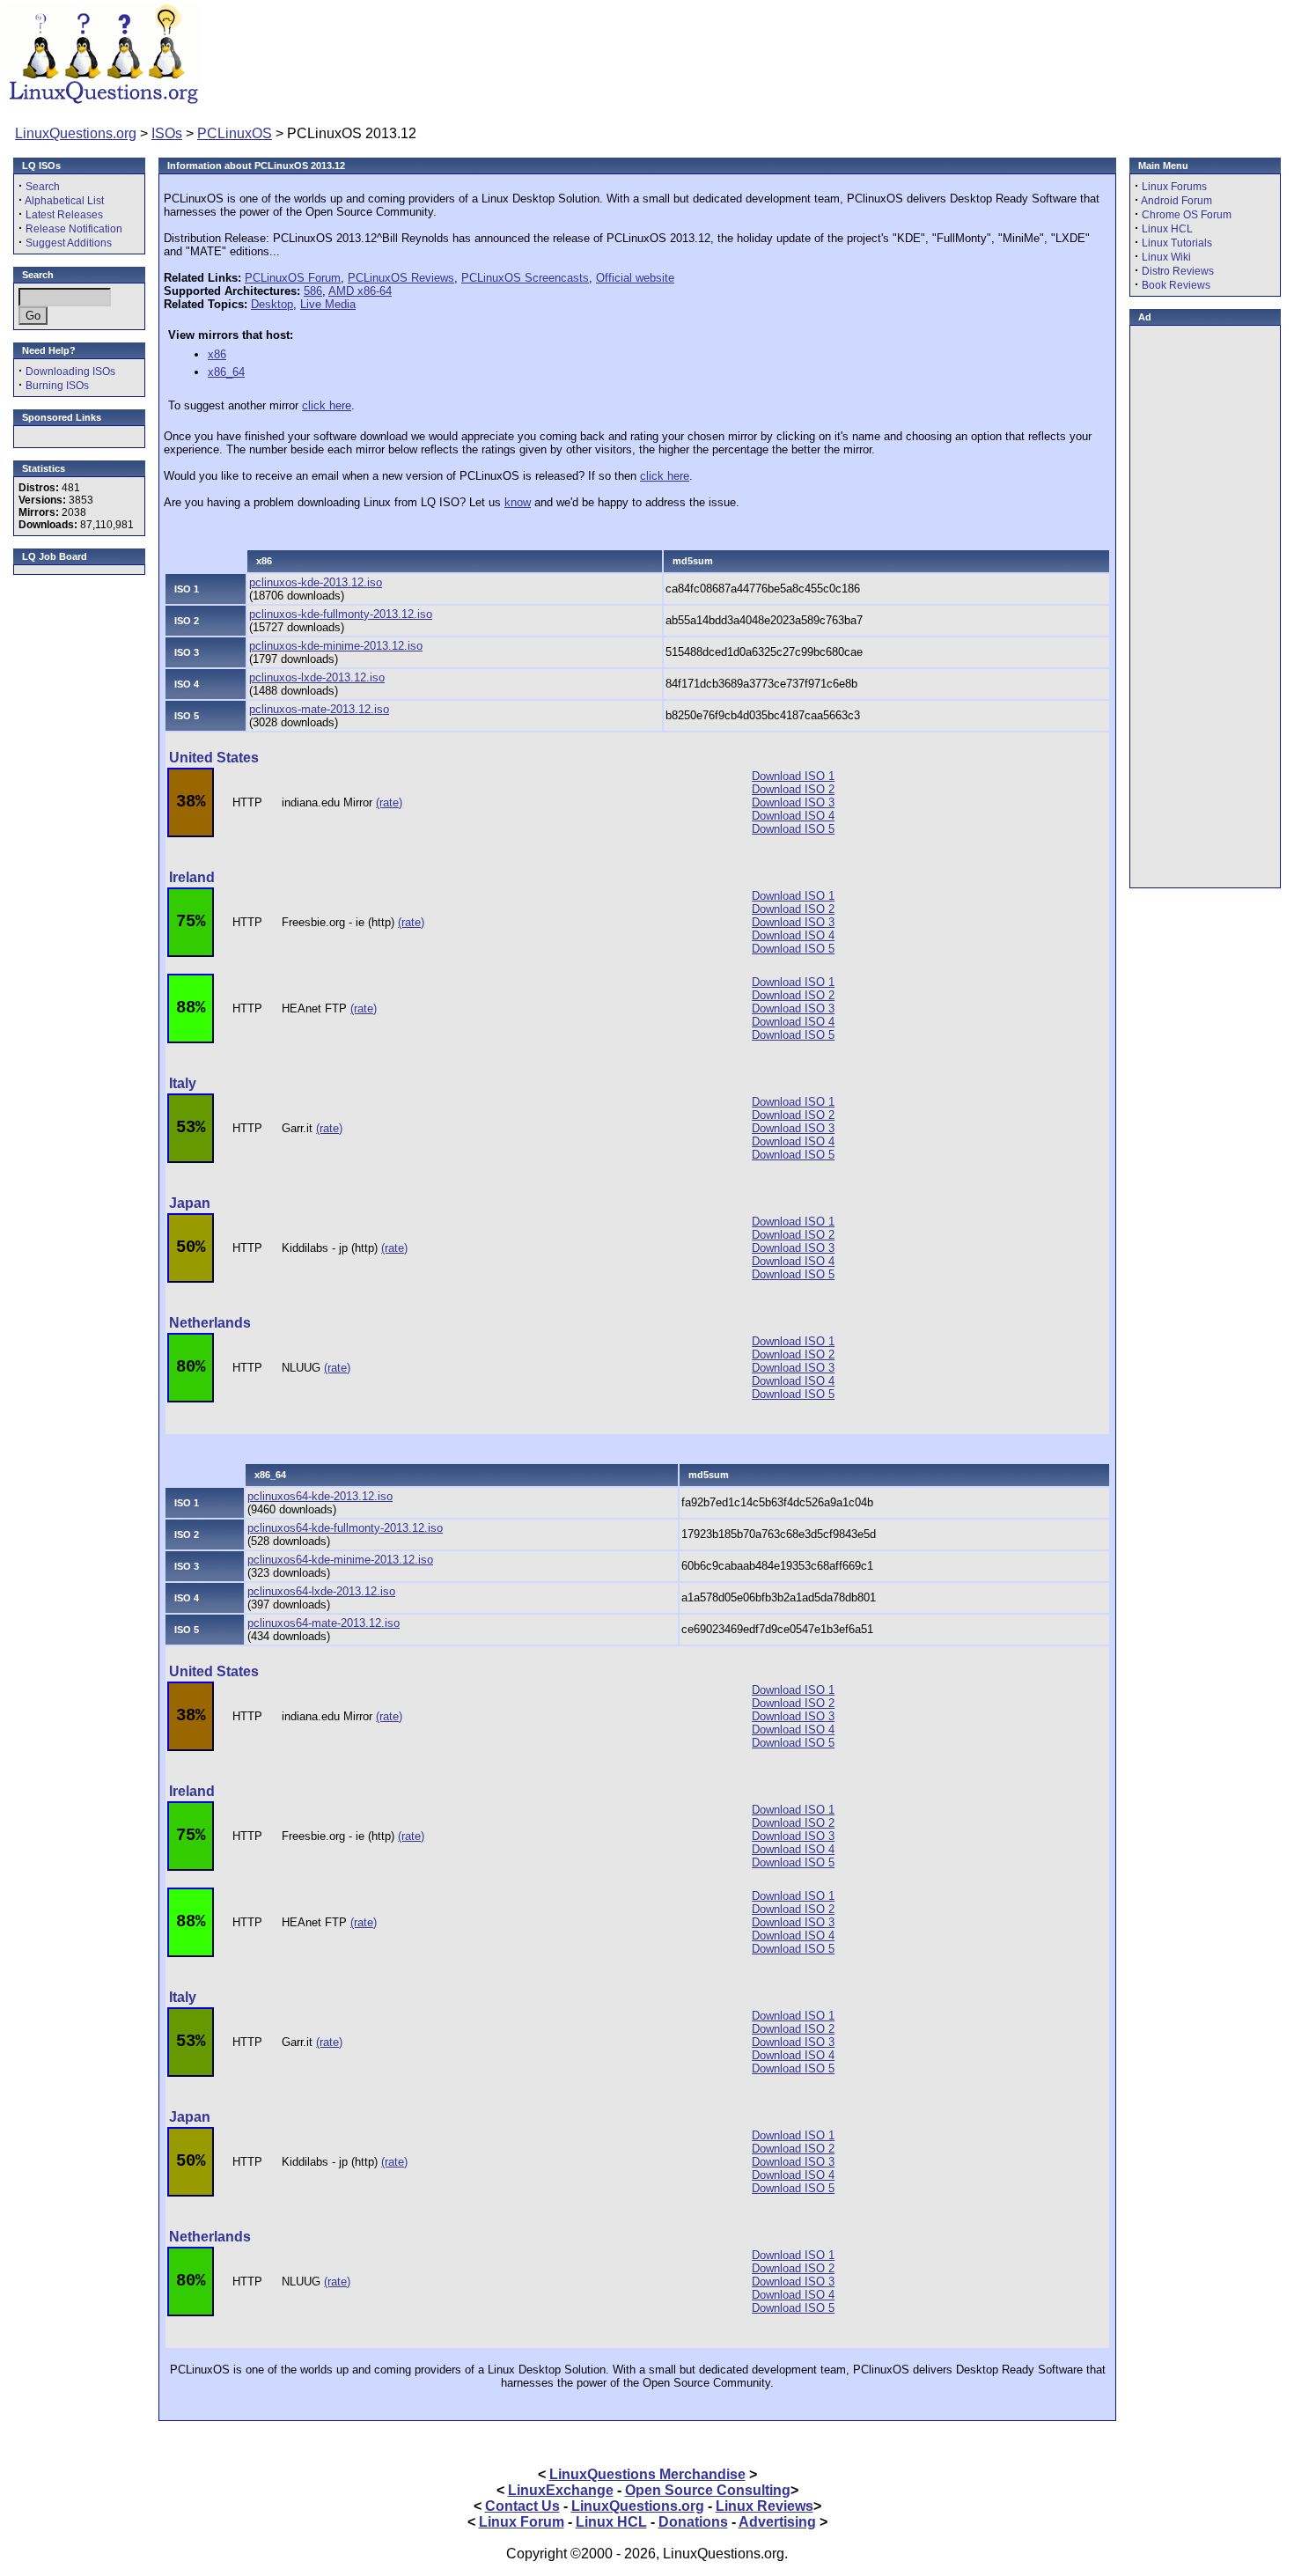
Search (43, 187)
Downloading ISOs (70, 372)
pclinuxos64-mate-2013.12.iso (323, 1623)
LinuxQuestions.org (76, 133)
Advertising (777, 2522)
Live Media (328, 304)
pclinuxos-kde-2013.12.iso (316, 582)
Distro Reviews (1178, 271)
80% (191, 1367)
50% (191, 1248)
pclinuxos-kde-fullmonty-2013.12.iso (341, 614)
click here (327, 405)
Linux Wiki (1166, 257)
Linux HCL (1167, 229)
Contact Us (522, 2506)
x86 (217, 354)
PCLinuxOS (235, 133)
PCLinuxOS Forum (293, 278)
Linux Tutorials (1177, 243)
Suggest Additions (69, 243)
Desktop (272, 304)
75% (191, 922)
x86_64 (226, 372)
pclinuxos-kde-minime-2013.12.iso (336, 646)
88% (191, 1008)
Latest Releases (64, 215)
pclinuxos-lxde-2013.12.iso (317, 677)
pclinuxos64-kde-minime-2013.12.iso (340, 1560)
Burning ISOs (57, 386)
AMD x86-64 (360, 291)
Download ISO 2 (793, 789)
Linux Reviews (765, 2506)
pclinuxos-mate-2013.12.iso (319, 709)
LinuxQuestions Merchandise (647, 2474)
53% (191, 1128)
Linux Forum (522, 2522)
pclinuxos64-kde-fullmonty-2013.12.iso (345, 1528)
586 (313, 291)
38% (191, 802)
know (518, 502)
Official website (635, 278)
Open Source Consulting (708, 2490)
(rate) (389, 802)
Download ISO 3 (793, 802)
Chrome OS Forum (1187, 215)
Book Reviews (1176, 285)
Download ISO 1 (793, 776)
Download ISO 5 (793, 829)
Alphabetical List (64, 201)
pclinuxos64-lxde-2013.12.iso (321, 1591)
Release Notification (74, 229)
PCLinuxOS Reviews (401, 278)
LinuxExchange (561, 2490)
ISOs (167, 133)
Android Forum (1176, 201)
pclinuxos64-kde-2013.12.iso (320, 1496)
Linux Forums (1174, 187)
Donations (693, 2522)
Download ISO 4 (793, 816)
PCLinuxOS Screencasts (525, 278)
